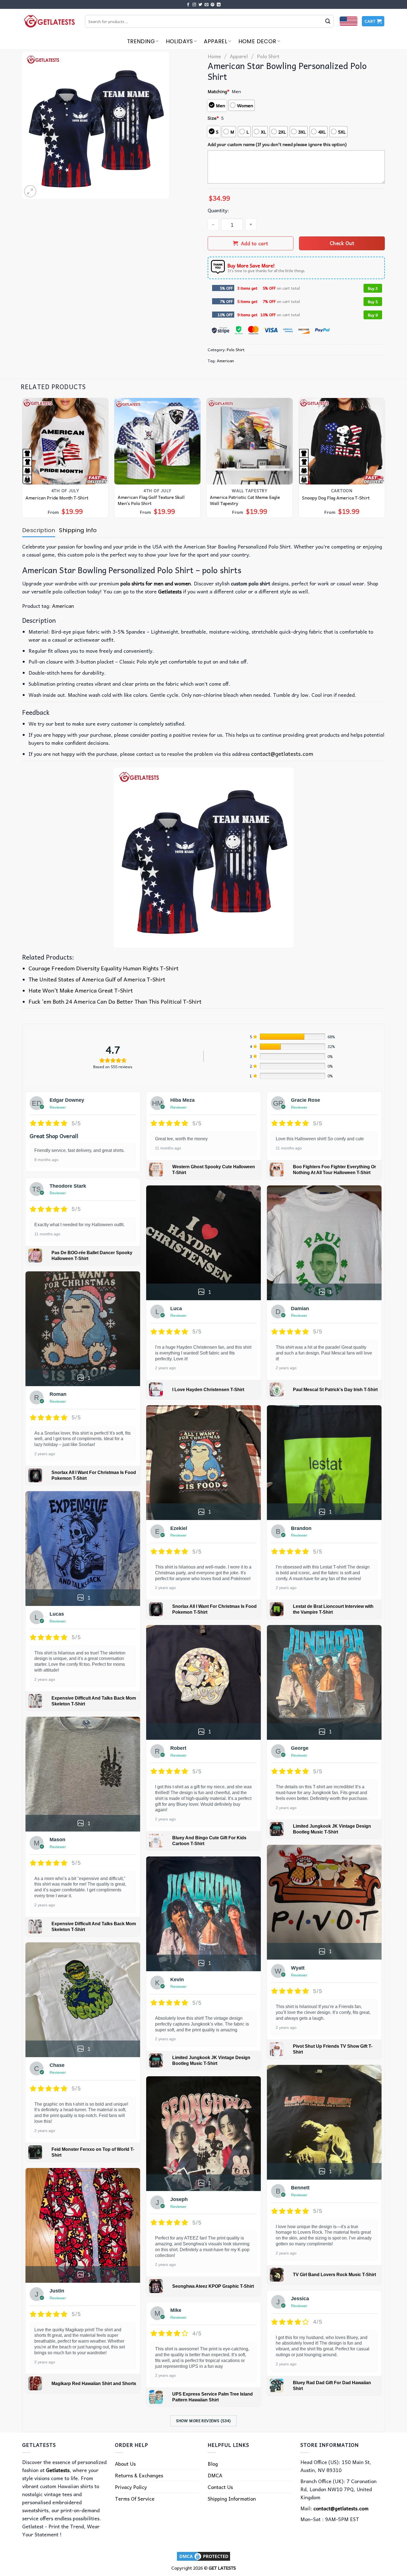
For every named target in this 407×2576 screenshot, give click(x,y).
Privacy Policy (131, 2487)
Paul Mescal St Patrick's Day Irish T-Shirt (335, 1390)
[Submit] (328, 21)
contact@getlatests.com (282, 754)
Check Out (342, 243)
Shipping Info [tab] (78, 530)
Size (213, 118)
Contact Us (220, 2487)
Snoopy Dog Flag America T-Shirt (336, 498)
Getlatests (58, 2470)
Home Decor (257, 41)
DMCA (215, 2475)
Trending (141, 41)
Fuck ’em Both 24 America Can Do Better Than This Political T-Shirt (115, 1001)
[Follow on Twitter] (200, 5)
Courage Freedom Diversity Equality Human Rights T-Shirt (104, 968)
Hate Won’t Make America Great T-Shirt (81, 990)
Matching (219, 91)
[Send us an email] (207, 5)
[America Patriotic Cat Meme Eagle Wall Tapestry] (250, 441)
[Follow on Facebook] (188, 5)
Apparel (216, 41)
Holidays (179, 41)
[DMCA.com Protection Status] (203, 2555)
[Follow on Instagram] (194, 5)
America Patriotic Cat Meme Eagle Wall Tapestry (245, 500)
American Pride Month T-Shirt (57, 498)
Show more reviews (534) (203, 2421)
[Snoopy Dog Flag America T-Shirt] (342, 441)
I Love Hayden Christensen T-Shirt (208, 1390)
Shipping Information (232, 2499)
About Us (125, 2464)
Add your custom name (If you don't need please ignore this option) (277, 144)
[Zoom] (30, 191)
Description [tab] (39, 530)
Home (214, 56)
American (225, 361)
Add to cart (255, 243)
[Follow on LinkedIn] (219, 5)
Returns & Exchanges (139, 2475)
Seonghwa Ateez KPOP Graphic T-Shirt (213, 2286)
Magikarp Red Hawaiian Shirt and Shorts (94, 2384)
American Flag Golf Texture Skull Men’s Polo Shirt (151, 500)
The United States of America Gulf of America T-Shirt (97, 979)
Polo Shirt (268, 56)
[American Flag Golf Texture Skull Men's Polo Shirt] (158, 441)
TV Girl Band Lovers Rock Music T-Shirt (334, 2275)
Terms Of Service (135, 2499)
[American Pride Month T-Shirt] (65, 441)
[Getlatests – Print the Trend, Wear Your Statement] (49, 21)
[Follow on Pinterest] (213, 5)
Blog (213, 2464)
